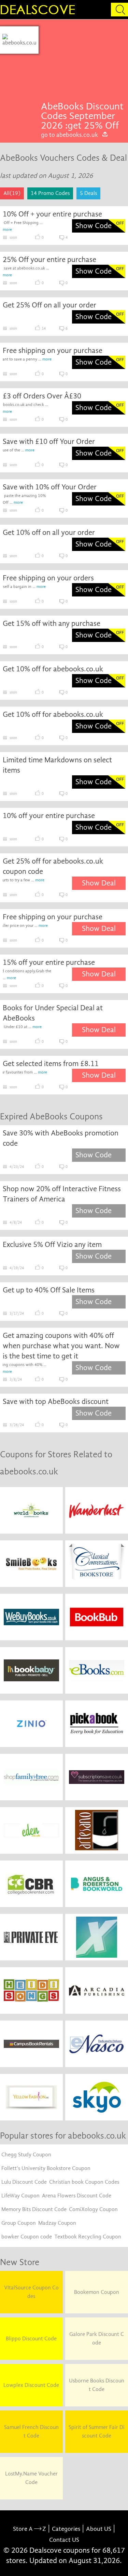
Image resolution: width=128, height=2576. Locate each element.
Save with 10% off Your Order (50, 487)
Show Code (94, 226)
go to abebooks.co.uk (69, 135)
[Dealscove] (39, 10)
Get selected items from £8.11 (51, 1064)
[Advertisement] (83, 64)
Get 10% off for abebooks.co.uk (53, 669)
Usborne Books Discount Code (97, 2385)
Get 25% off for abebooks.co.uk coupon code (53, 866)
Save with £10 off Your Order (49, 442)
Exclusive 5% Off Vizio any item (52, 1245)
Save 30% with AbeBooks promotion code (61, 1138)
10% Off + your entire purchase (52, 214)
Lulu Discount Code (24, 2182)
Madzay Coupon (57, 2223)
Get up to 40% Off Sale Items (49, 1290)
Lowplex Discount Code (31, 2385)
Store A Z (30, 2529)
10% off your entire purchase (49, 816)
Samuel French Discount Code (31, 2432)
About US (99, 2529)
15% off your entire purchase (49, 962)
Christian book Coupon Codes (84, 2182)
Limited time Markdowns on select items (57, 765)
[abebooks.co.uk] (19, 40)
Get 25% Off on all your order (49, 305)
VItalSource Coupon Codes (31, 2292)
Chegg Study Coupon (26, 2155)
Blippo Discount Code (31, 2339)
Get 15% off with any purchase (52, 623)
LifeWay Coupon (20, 2196)
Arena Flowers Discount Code (77, 2196)
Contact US (64, 2540)
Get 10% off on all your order (49, 533)
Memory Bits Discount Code (34, 2209)
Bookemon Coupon (97, 2292)
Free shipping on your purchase (53, 351)
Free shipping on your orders (48, 578)
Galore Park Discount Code (97, 2338)
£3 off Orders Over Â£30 (42, 396)
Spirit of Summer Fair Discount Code (97, 2432)
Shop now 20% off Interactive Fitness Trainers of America (62, 1194)
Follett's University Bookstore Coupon (46, 2168)
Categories (66, 2529)
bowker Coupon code (27, 2237)
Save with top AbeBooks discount (56, 1402)
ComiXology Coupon (93, 2209)
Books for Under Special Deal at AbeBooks (53, 1013)
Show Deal (99, 883)
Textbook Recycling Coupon (88, 2237)
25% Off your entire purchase (49, 260)
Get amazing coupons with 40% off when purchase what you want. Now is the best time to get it (61, 1346)
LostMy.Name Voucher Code (31, 2478)
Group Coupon (19, 2223)
